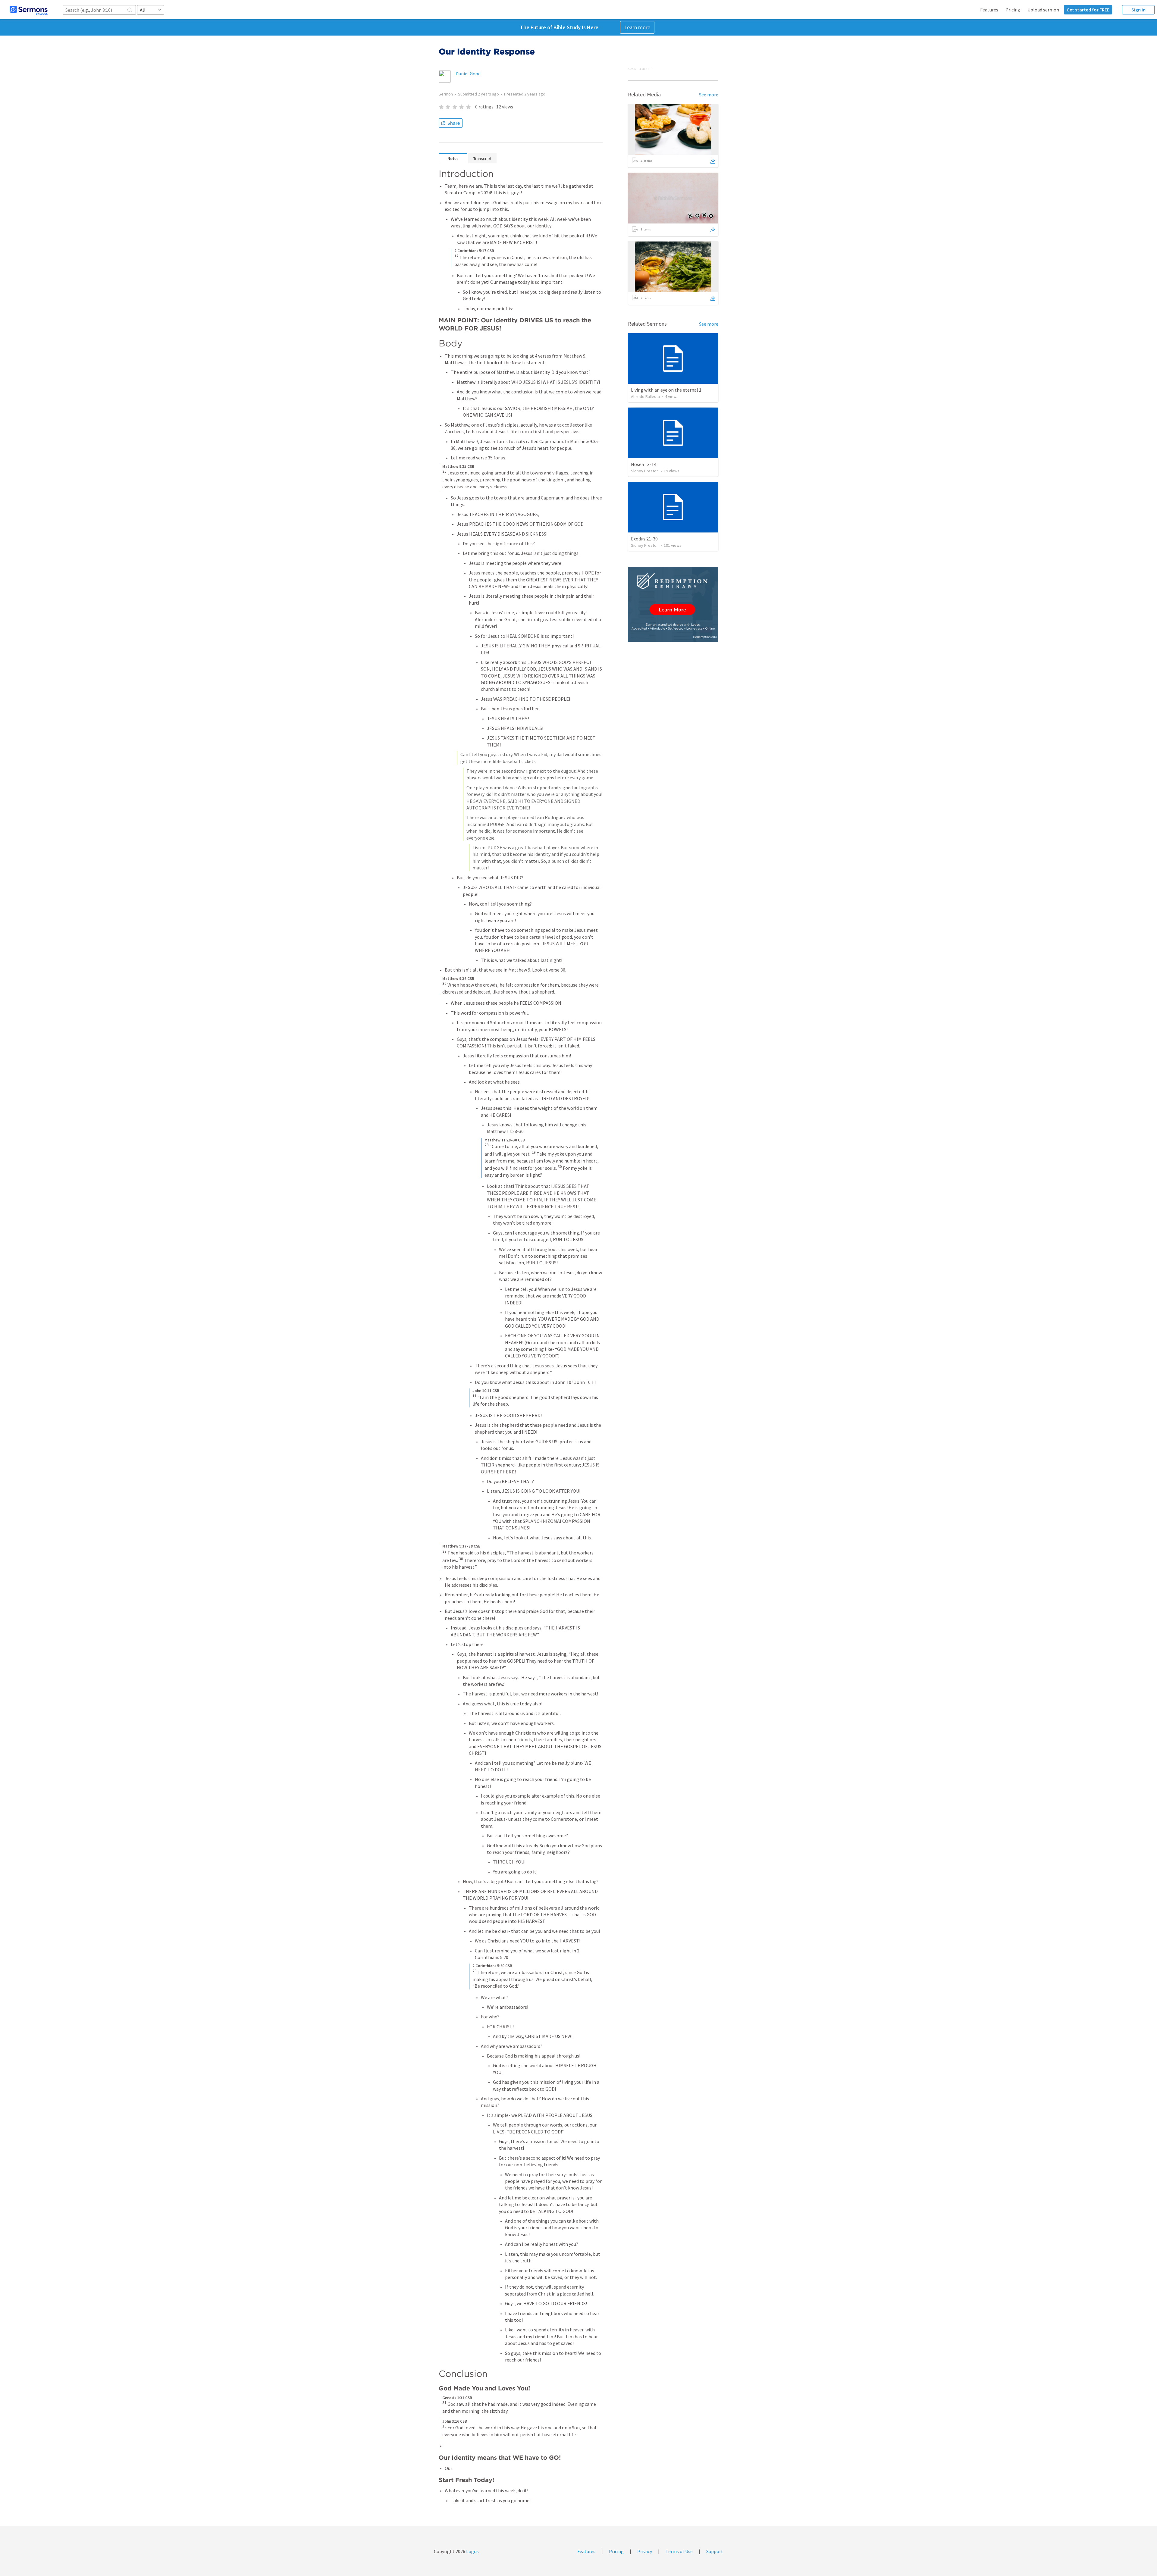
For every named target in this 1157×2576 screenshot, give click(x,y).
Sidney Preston (645, 471)
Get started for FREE (1088, 10)
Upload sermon (1043, 10)
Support (715, 2551)
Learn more (637, 27)
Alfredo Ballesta (645, 396)
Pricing (1013, 10)
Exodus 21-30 (644, 539)
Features (989, 10)
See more (709, 95)
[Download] (713, 161)
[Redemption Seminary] (673, 604)
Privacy (645, 2551)
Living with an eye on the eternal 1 (666, 390)
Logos (472, 2551)
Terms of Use (679, 2551)
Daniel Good (468, 74)
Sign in (1138, 10)
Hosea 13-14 (644, 464)
